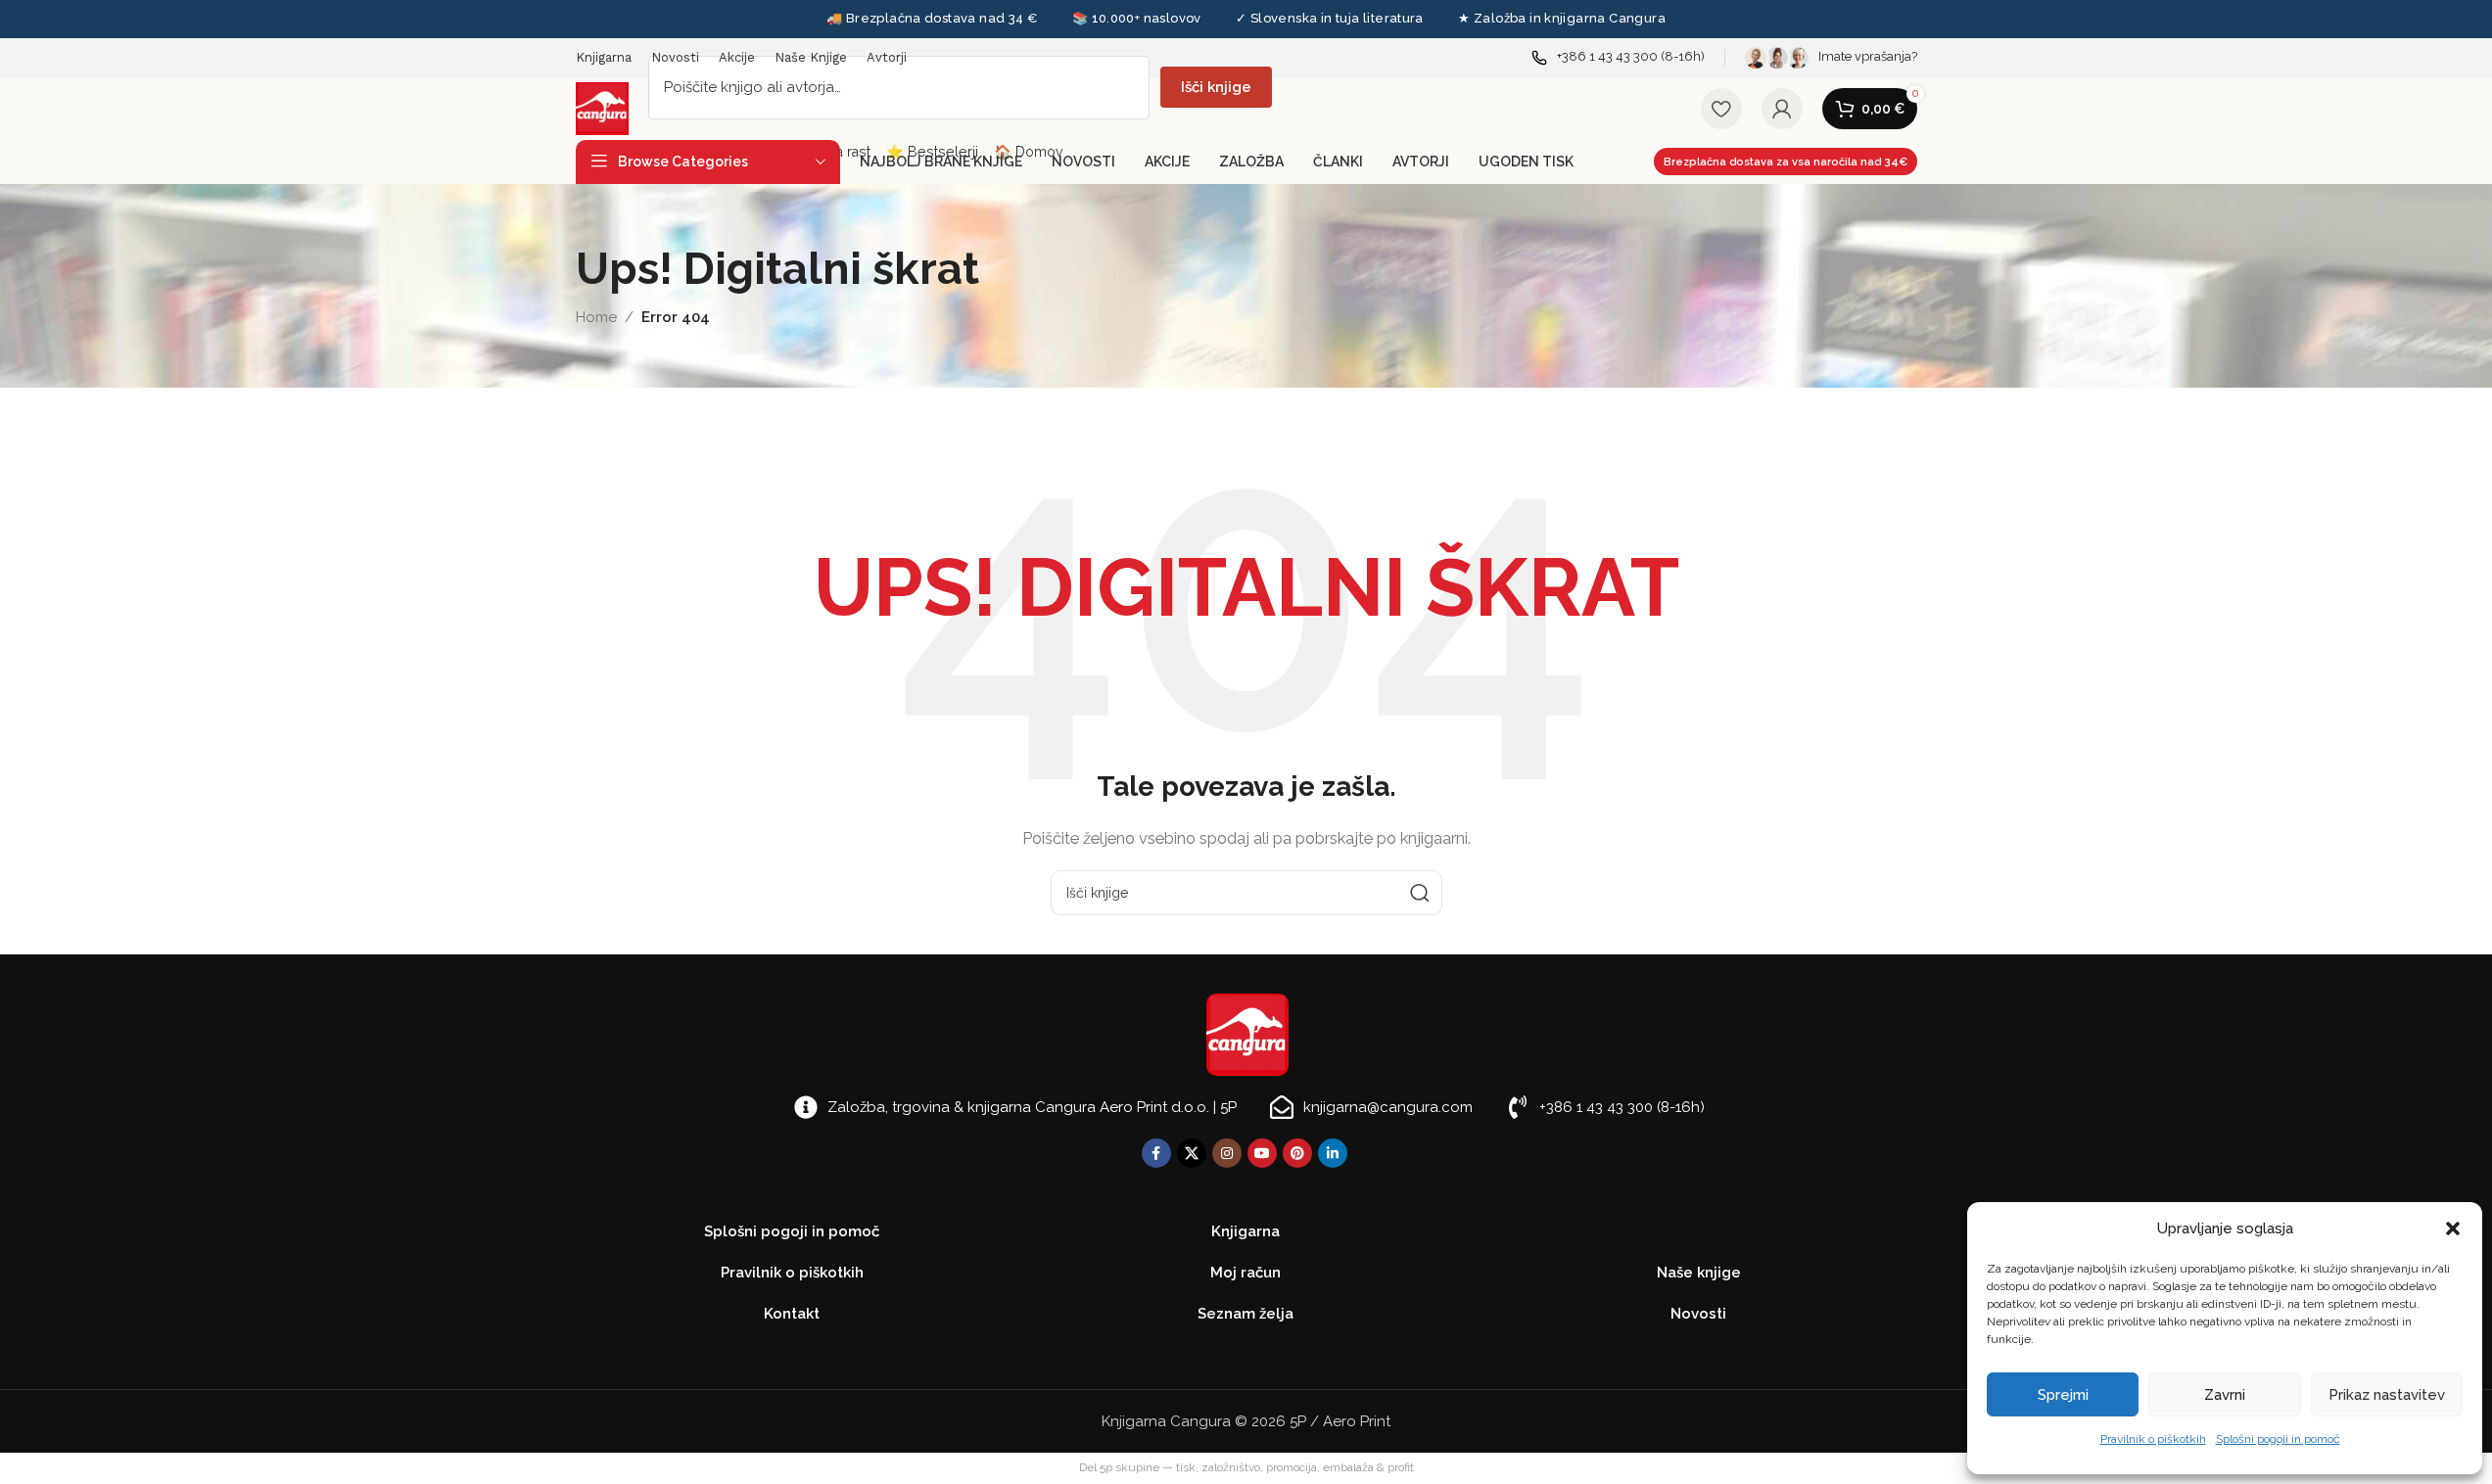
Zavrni (2225, 1395)
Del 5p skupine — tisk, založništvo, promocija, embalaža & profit (1246, 1467)
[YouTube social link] (1262, 1153)
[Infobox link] (1618, 57)
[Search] (1420, 893)
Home (596, 317)
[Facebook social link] (1156, 1153)
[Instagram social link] (1227, 1153)
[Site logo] (602, 108)
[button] (2453, 1229)
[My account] (1782, 109)
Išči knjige (1216, 87)
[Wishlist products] (1721, 109)
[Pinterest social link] (1297, 1153)
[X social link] (1192, 1153)
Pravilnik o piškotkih (2153, 1439)
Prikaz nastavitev (2387, 1395)
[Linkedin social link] (1333, 1153)
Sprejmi (2063, 1395)
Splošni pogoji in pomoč (2278, 1439)
